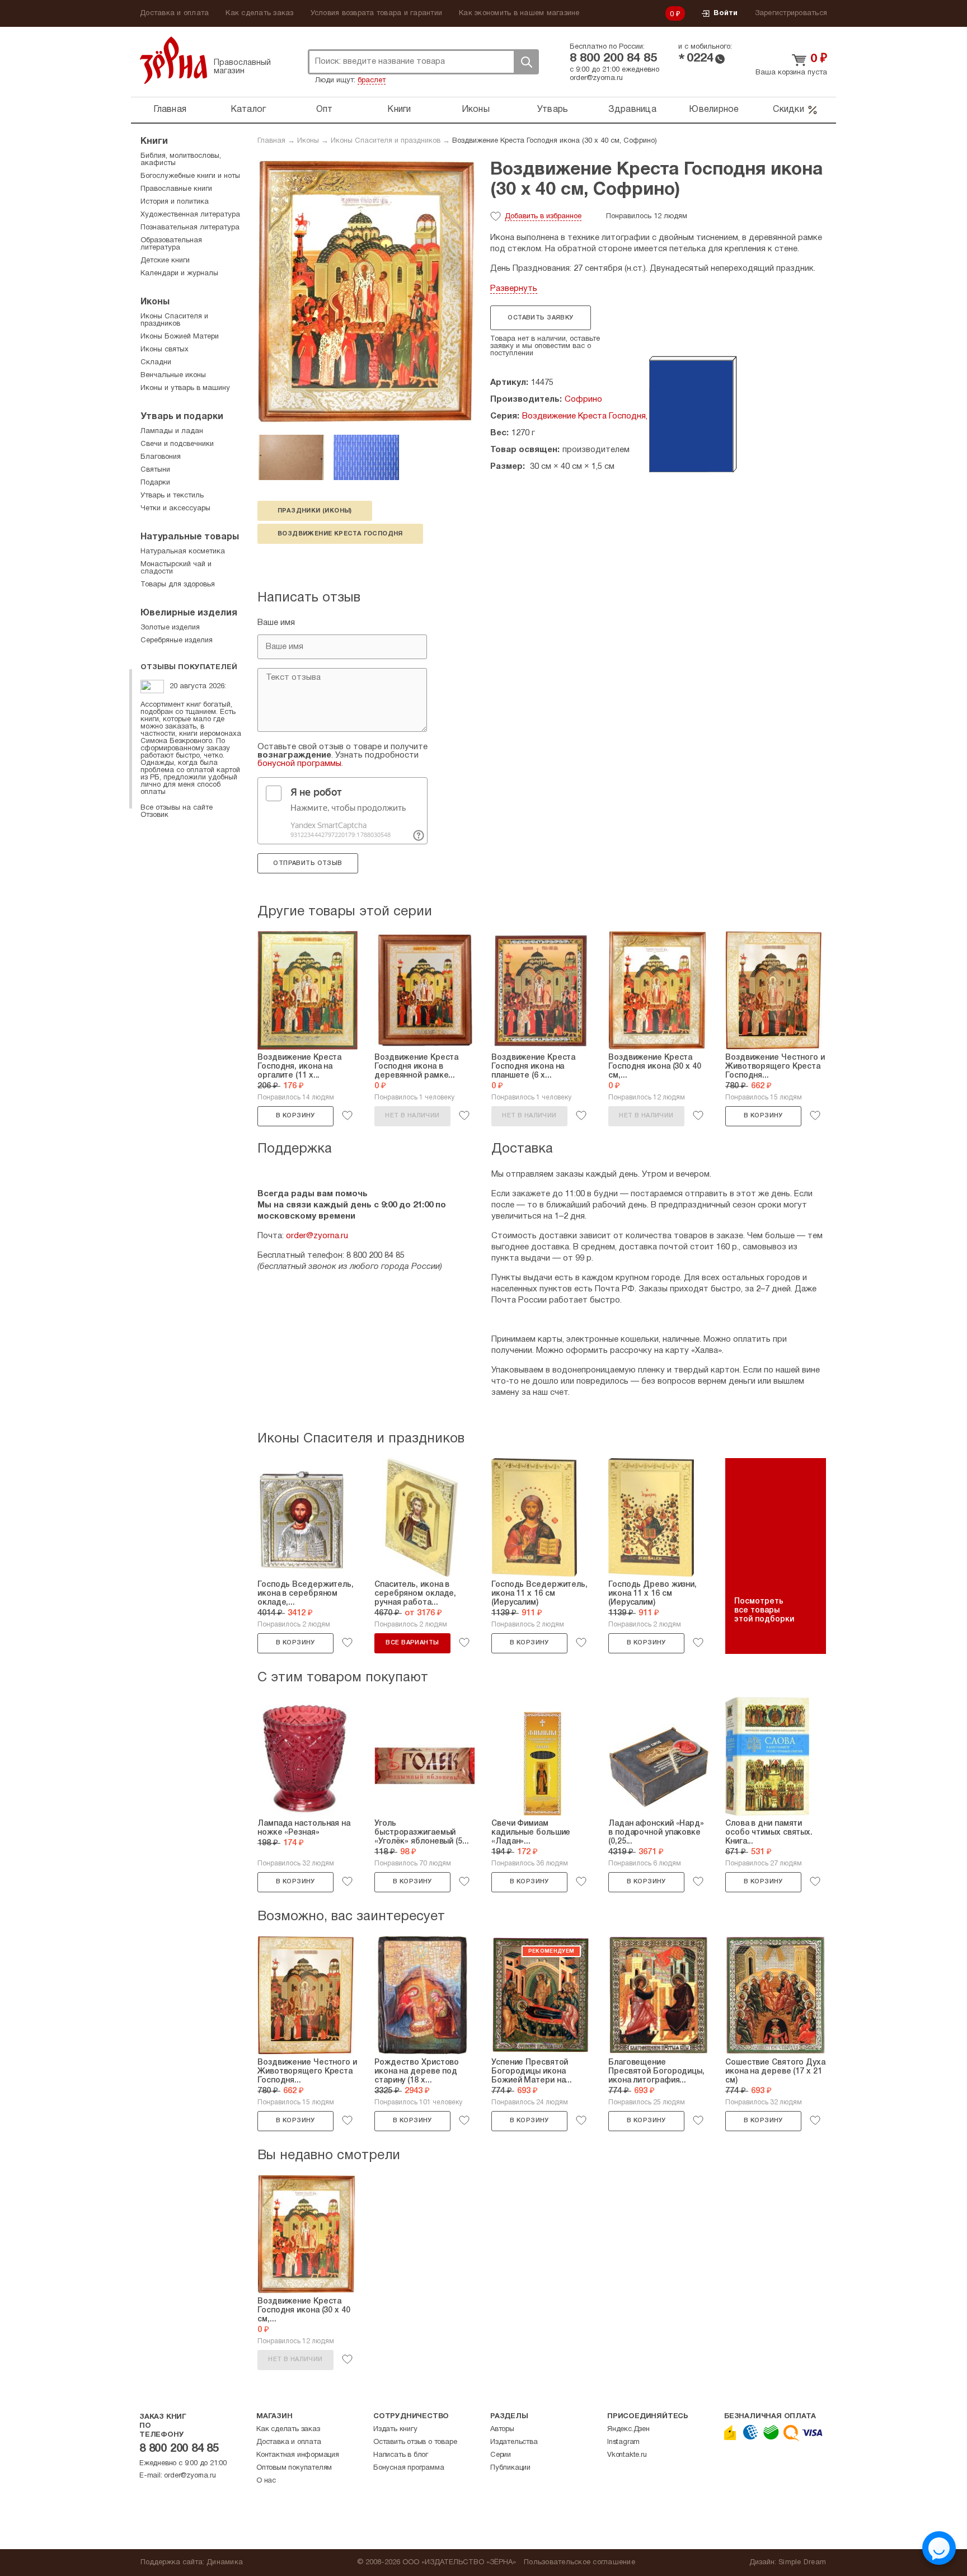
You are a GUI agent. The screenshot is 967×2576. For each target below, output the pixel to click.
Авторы (502, 2429)
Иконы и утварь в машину (185, 388)
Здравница (632, 110)
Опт (325, 110)
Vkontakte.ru (627, 2455)
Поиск (526, 62)
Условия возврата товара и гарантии (377, 13)
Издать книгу (395, 2429)
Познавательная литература (190, 228)
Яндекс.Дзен (628, 2429)
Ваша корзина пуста (791, 73)
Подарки (155, 483)
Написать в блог (401, 2455)
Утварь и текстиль (172, 496)
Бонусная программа (409, 2468)
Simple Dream (802, 2563)
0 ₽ (675, 15)
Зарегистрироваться (791, 13)
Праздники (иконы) (315, 511)
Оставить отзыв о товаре (415, 2442)
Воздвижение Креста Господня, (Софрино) (607, 416)
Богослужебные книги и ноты (190, 176)
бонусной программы (299, 764)
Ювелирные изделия (189, 613)
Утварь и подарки (182, 417)
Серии (501, 2455)
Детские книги (165, 261)
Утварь (553, 110)
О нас (266, 2481)
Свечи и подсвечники (177, 444)
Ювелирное (714, 110)
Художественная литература (190, 215)
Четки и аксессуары (175, 509)
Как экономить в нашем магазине (519, 13)
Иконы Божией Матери (180, 337)
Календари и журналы (179, 274)
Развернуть (514, 289)
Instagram (623, 2442)
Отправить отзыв (308, 863)
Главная (170, 110)
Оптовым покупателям (294, 2468)
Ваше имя (276, 623)
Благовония (161, 457)
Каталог (248, 110)
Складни (156, 363)
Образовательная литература (171, 244)
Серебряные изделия (177, 641)
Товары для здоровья (178, 585)
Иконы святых (165, 350)
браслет (372, 81)
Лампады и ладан (172, 431)
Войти (726, 13)
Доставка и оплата (174, 13)
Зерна (173, 60)
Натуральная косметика (183, 552)
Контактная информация (298, 2455)
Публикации (510, 2468)
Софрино (583, 399)
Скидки (788, 110)
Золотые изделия (170, 628)
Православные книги (176, 189)
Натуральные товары (190, 537)
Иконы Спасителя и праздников (386, 141)
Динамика (225, 2563)
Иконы (476, 110)
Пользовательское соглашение (579, 2563)
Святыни (155, 470)
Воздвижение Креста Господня (340, 534)
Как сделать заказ (259, 13)
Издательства (514, 2442)
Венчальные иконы (173, 375)
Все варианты (412, 1643)
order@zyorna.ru (596, 78)
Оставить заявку (540, 318)
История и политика (175, 202)
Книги (399, 110)
